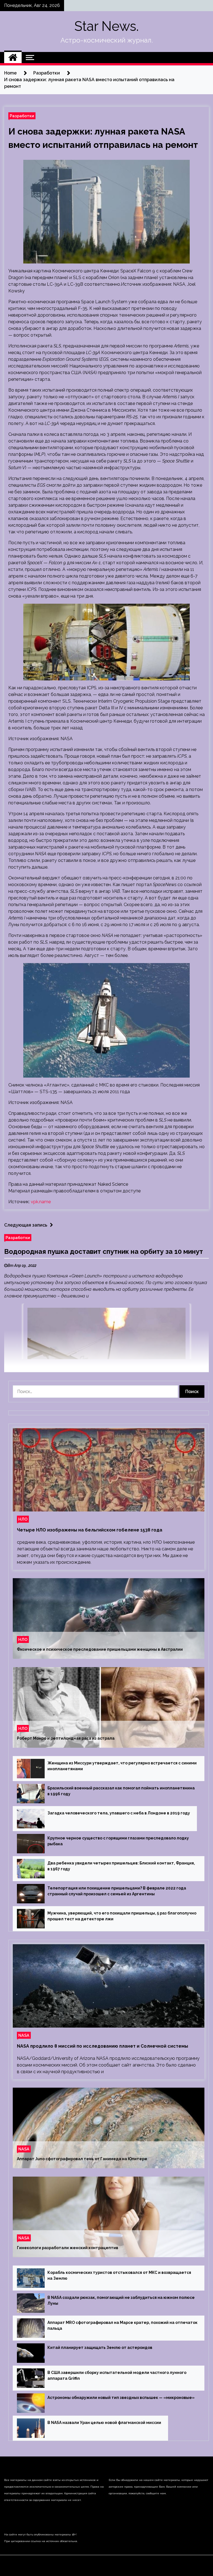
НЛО (23, 1519)
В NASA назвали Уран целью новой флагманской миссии (104, 2423)
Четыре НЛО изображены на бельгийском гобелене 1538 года (90, 1530)
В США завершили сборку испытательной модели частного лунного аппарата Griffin (117, 2375)
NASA (24, 2035)
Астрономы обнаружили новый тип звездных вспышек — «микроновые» (121, 2398)
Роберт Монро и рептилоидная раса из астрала (66, 1738)
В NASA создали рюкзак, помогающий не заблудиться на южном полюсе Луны (121, 2300)
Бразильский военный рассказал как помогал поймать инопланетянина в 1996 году (121, 1791)
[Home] (13, 58)
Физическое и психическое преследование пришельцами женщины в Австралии (100, 1649)
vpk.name (41, 1202)
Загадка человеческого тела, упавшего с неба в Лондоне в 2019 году (119, 1813)
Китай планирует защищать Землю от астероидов (100, 2348)
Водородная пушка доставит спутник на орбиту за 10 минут (104, 1251)
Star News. (106, 26)
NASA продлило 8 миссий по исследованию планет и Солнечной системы (102, 2046)
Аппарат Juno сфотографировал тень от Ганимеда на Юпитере (82, 2159)
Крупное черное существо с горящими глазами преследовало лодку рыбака (118, 1841)
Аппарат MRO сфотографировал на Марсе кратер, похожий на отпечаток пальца (122, 2325)
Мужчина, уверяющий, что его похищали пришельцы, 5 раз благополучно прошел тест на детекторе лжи (122, 1916)
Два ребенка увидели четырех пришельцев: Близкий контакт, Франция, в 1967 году (121, 1866)
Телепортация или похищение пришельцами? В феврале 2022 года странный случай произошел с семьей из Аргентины (117, 1891)
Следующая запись (26, 1225)
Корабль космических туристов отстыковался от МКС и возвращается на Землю (119, 2275)
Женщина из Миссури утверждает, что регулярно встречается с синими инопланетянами (122, 1766)
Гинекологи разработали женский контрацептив (68, 2248)
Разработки (22, 116)
